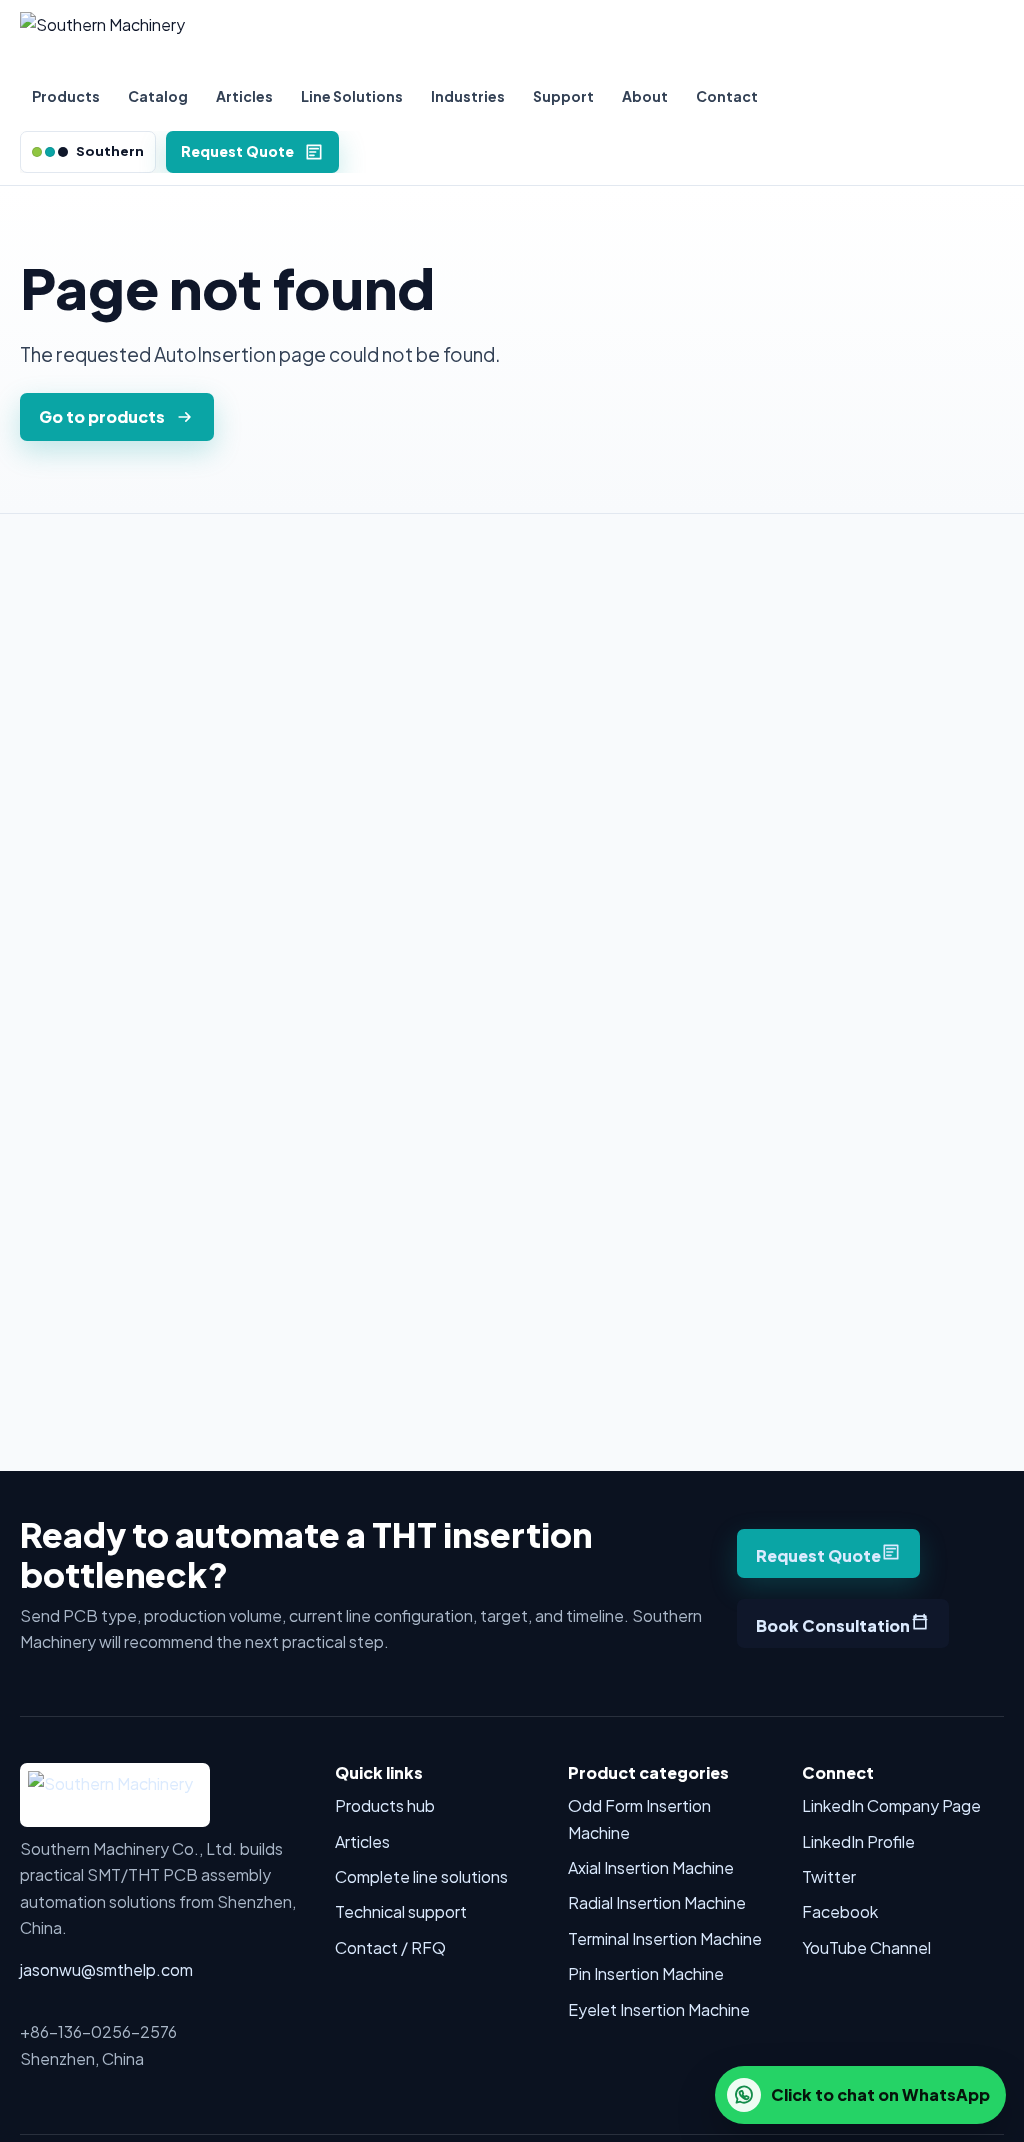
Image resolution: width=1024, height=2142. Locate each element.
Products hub (385, 1805)
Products (66, 96)
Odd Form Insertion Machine (639, 1818)
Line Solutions (352, 96)
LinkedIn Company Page (891, 1805)
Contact (727, 96)
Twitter (829, 1876)
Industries (468, 96)
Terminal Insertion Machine (665, 1938)
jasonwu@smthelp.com (106, 1969)
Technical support (401, 1911)
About (645, 96)
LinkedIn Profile (858, 1841)
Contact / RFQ (390, 1947)
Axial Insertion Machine (651, 1867)
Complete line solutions (421, 1876)
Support (563, 96)
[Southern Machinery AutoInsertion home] (512, 38)
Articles (244, 96)
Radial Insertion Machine (657, 1902)
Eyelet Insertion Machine (659, 2009)
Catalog (158, 96)
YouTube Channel (866, 1947)
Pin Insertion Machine (646, 1973)
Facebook (840, 1911)
